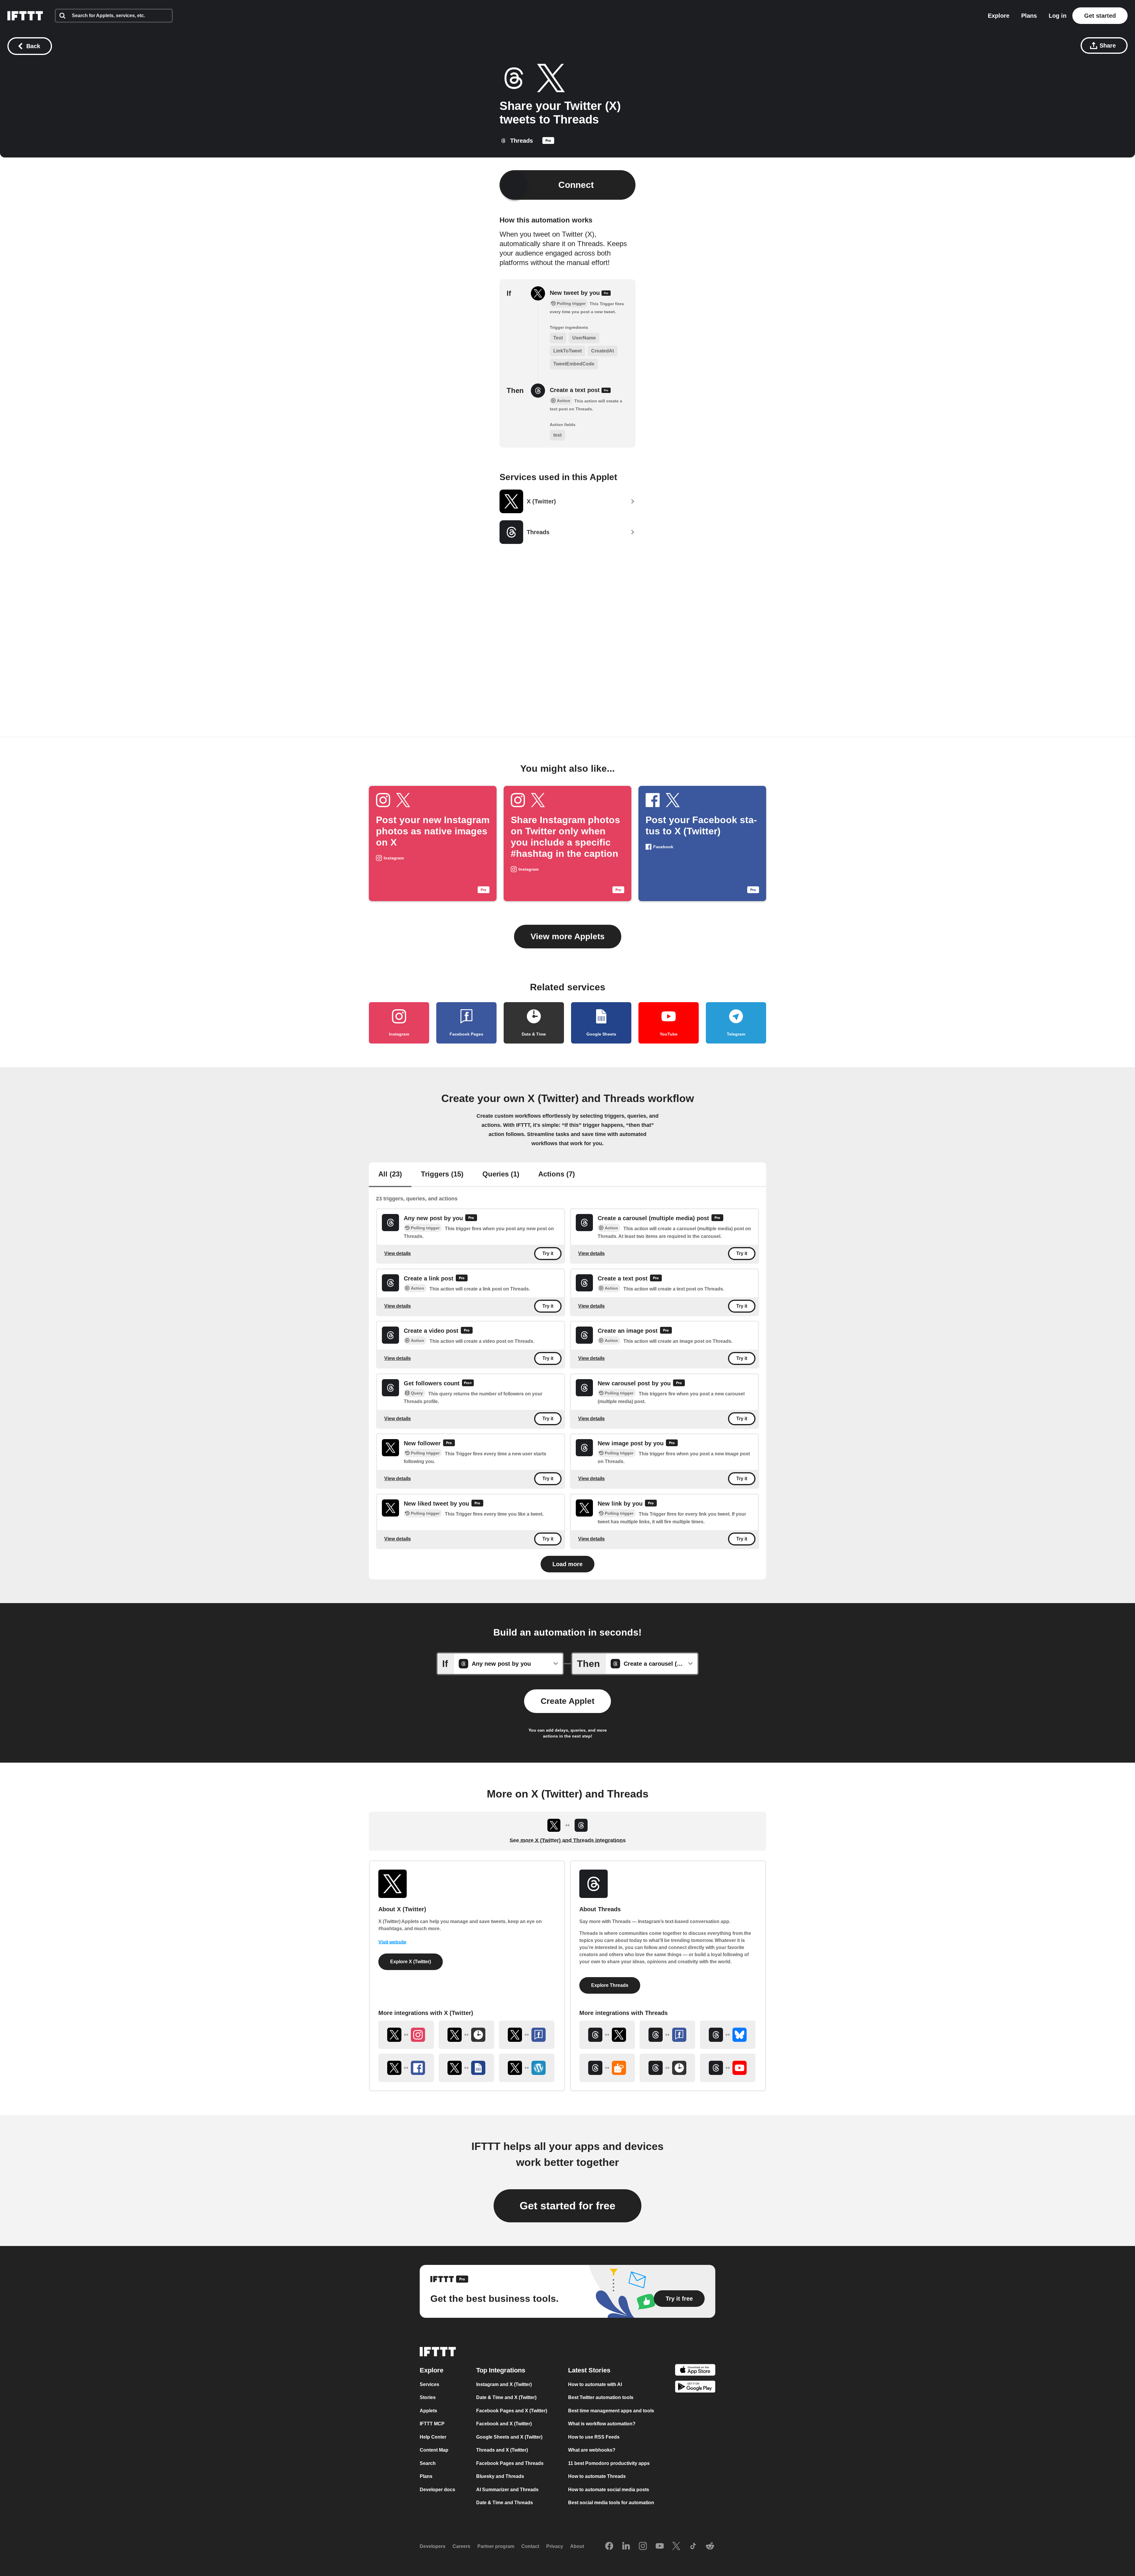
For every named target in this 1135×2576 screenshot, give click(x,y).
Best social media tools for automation (611, 2503)
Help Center (433, 2437)
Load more (567, 1564)
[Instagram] (643, 2546)
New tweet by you (576, 293)
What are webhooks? (592, 2450)
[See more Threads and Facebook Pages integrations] (667, 2035)
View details (398, 1253)
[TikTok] (693, 2546)
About (577, 2546)
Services (429, 2384)
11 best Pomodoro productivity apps (609, 2463)
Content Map (434, 2450)
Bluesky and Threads (500, 2476)
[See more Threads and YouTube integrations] (728, 2068)
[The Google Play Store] (695, 2388)
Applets (428, 2411)
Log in (1058, 16)
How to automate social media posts (609, 2490)
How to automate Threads (597, 2476)
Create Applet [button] (567, 1701)
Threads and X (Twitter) (502, 2450)
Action (611, 1228)
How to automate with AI (595, 2384)
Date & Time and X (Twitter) (506, 2397)
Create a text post (576, 390)
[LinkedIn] (626, 2546)
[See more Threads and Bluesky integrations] (728, 2035)
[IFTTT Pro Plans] (548, 142)
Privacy (555, 2546)
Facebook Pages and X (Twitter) (512, 2411)
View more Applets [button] (568, 936)
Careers (461, 2546)
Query (417, 1393)
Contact (530, 2546)
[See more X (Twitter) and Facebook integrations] (406, 2068)
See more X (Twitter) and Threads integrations (568, 1840)
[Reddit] (710, 2546)
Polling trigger (425, 1228)
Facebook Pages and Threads (510, 2463)
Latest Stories (589, 2370)
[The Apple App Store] (695, 2371)
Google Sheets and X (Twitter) (509, 2437)
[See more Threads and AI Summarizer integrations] (607, 2068)
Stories (428, 2397)
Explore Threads (610, 1985)
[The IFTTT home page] (25, 16)
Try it (548, 1254)
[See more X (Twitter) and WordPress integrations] (527, 2068)
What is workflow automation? (602, 2424)
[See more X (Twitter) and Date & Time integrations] (466, 2035)
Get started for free (567, 2206)
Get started (1100, 16)
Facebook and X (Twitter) (504, 2424)
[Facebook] (609, 2546)
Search (428, 2463)
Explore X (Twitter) (411, 1962)
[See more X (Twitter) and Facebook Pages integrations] (527, 2035)
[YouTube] (660, 2546)
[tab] (390, 1175)
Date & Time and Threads (505, 2503)
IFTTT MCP (432, 2424)
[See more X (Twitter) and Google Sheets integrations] (466, 2068)
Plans (1029, 16)
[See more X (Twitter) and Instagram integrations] (406, 2035)
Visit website (392, 1942)
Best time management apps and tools (611, 2411)
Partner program (496, 2546)
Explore (999, 16)
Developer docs (437, 2490)
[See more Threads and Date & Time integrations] (667, 2068)
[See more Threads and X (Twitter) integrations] (607, 2035)
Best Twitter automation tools (601, 2397)
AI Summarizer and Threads (507, 2490)
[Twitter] (676, 2546)
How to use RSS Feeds (594, 2437)
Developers (433, 2546)
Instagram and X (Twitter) (504, 2384)
